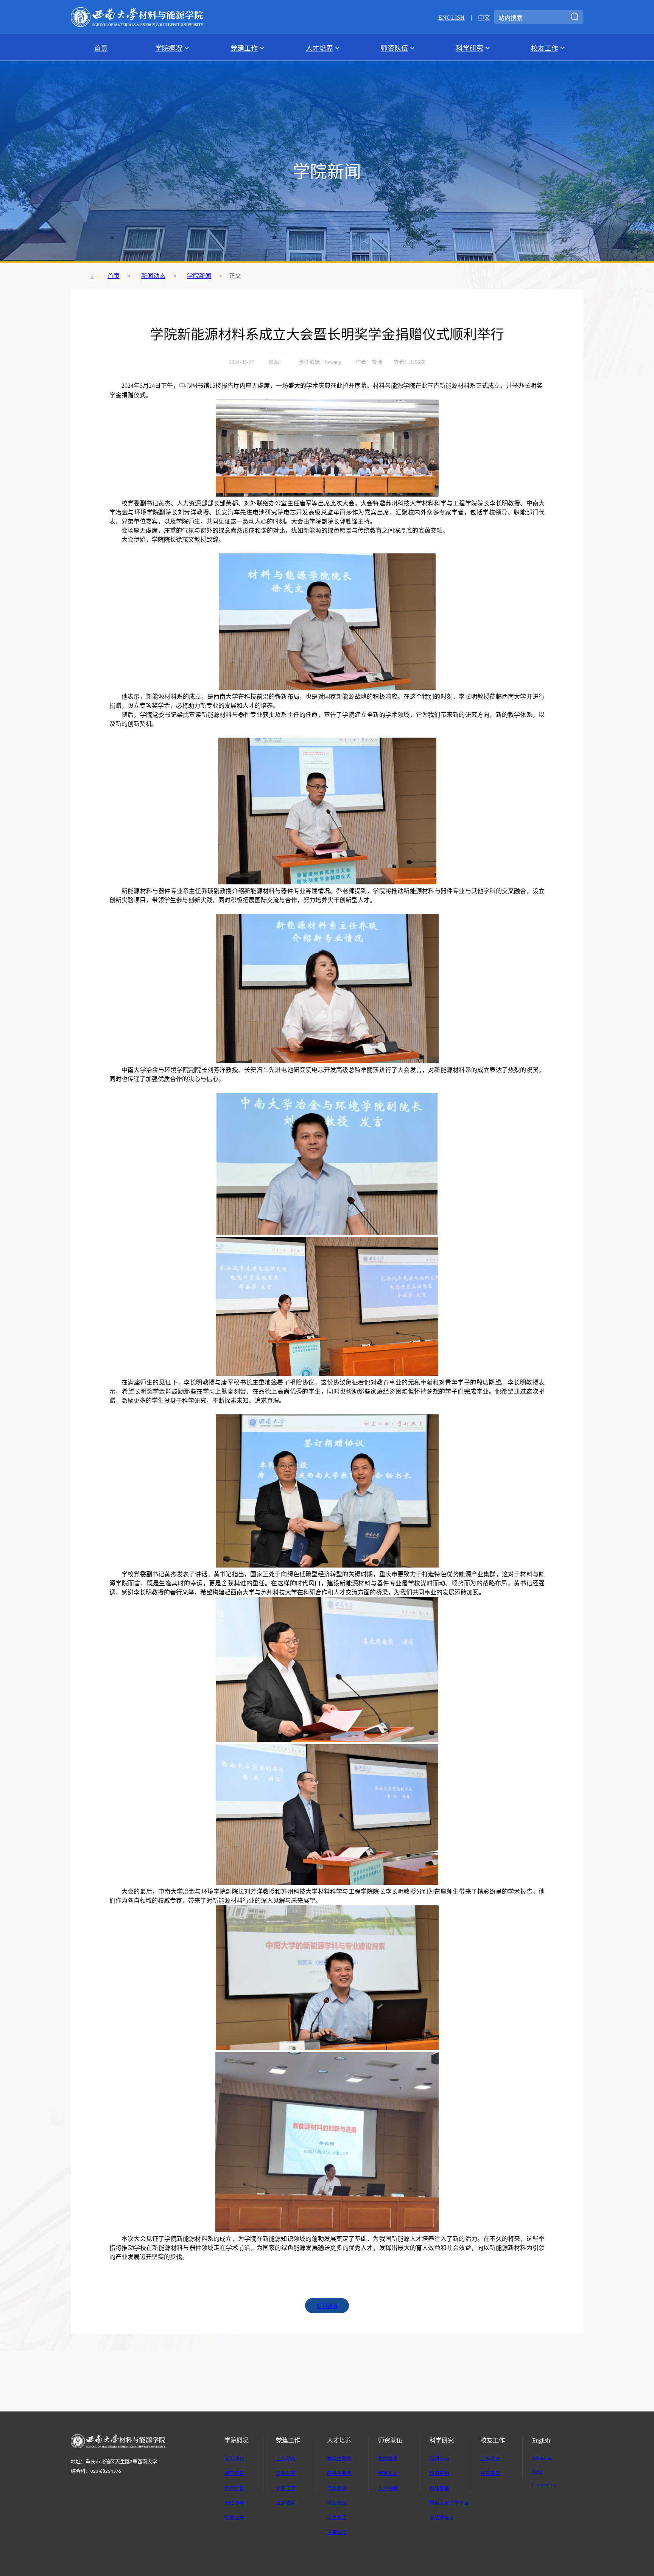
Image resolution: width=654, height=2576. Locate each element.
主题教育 (286, 2502)
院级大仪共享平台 (449, 2502)
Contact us (544, 2484)
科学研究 (470, 48)
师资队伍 (394, 48)
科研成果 (439, 2488)
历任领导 (234, 2502)
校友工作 (545, 48)
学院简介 (234, 2458)
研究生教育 (339, 2473)
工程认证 (337, 2532)
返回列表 (327, 2306)
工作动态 (286, 2458)
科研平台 (439, 2473)
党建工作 (244, 48)
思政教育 (337, 2488)
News (538, 2471)
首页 (101, 48)
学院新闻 (199, 275)
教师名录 (388, 2458)
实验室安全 (442, 2517)
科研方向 (439, 2458)
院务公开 (234, 2517)
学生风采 (337, 2517)
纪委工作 (286, 2488)
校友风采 (490, 2473)
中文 (484, 17)
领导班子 (234, 2473)
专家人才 (388, 2473)
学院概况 (169, 48)
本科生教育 (339, 2458)
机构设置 (234, 2488)
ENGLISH (452, 17)
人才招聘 (388, 2488)
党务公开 (286, 2473)
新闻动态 (153, 275)
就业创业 (337, 2502)
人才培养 (319, 48)
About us (542, 2457)
